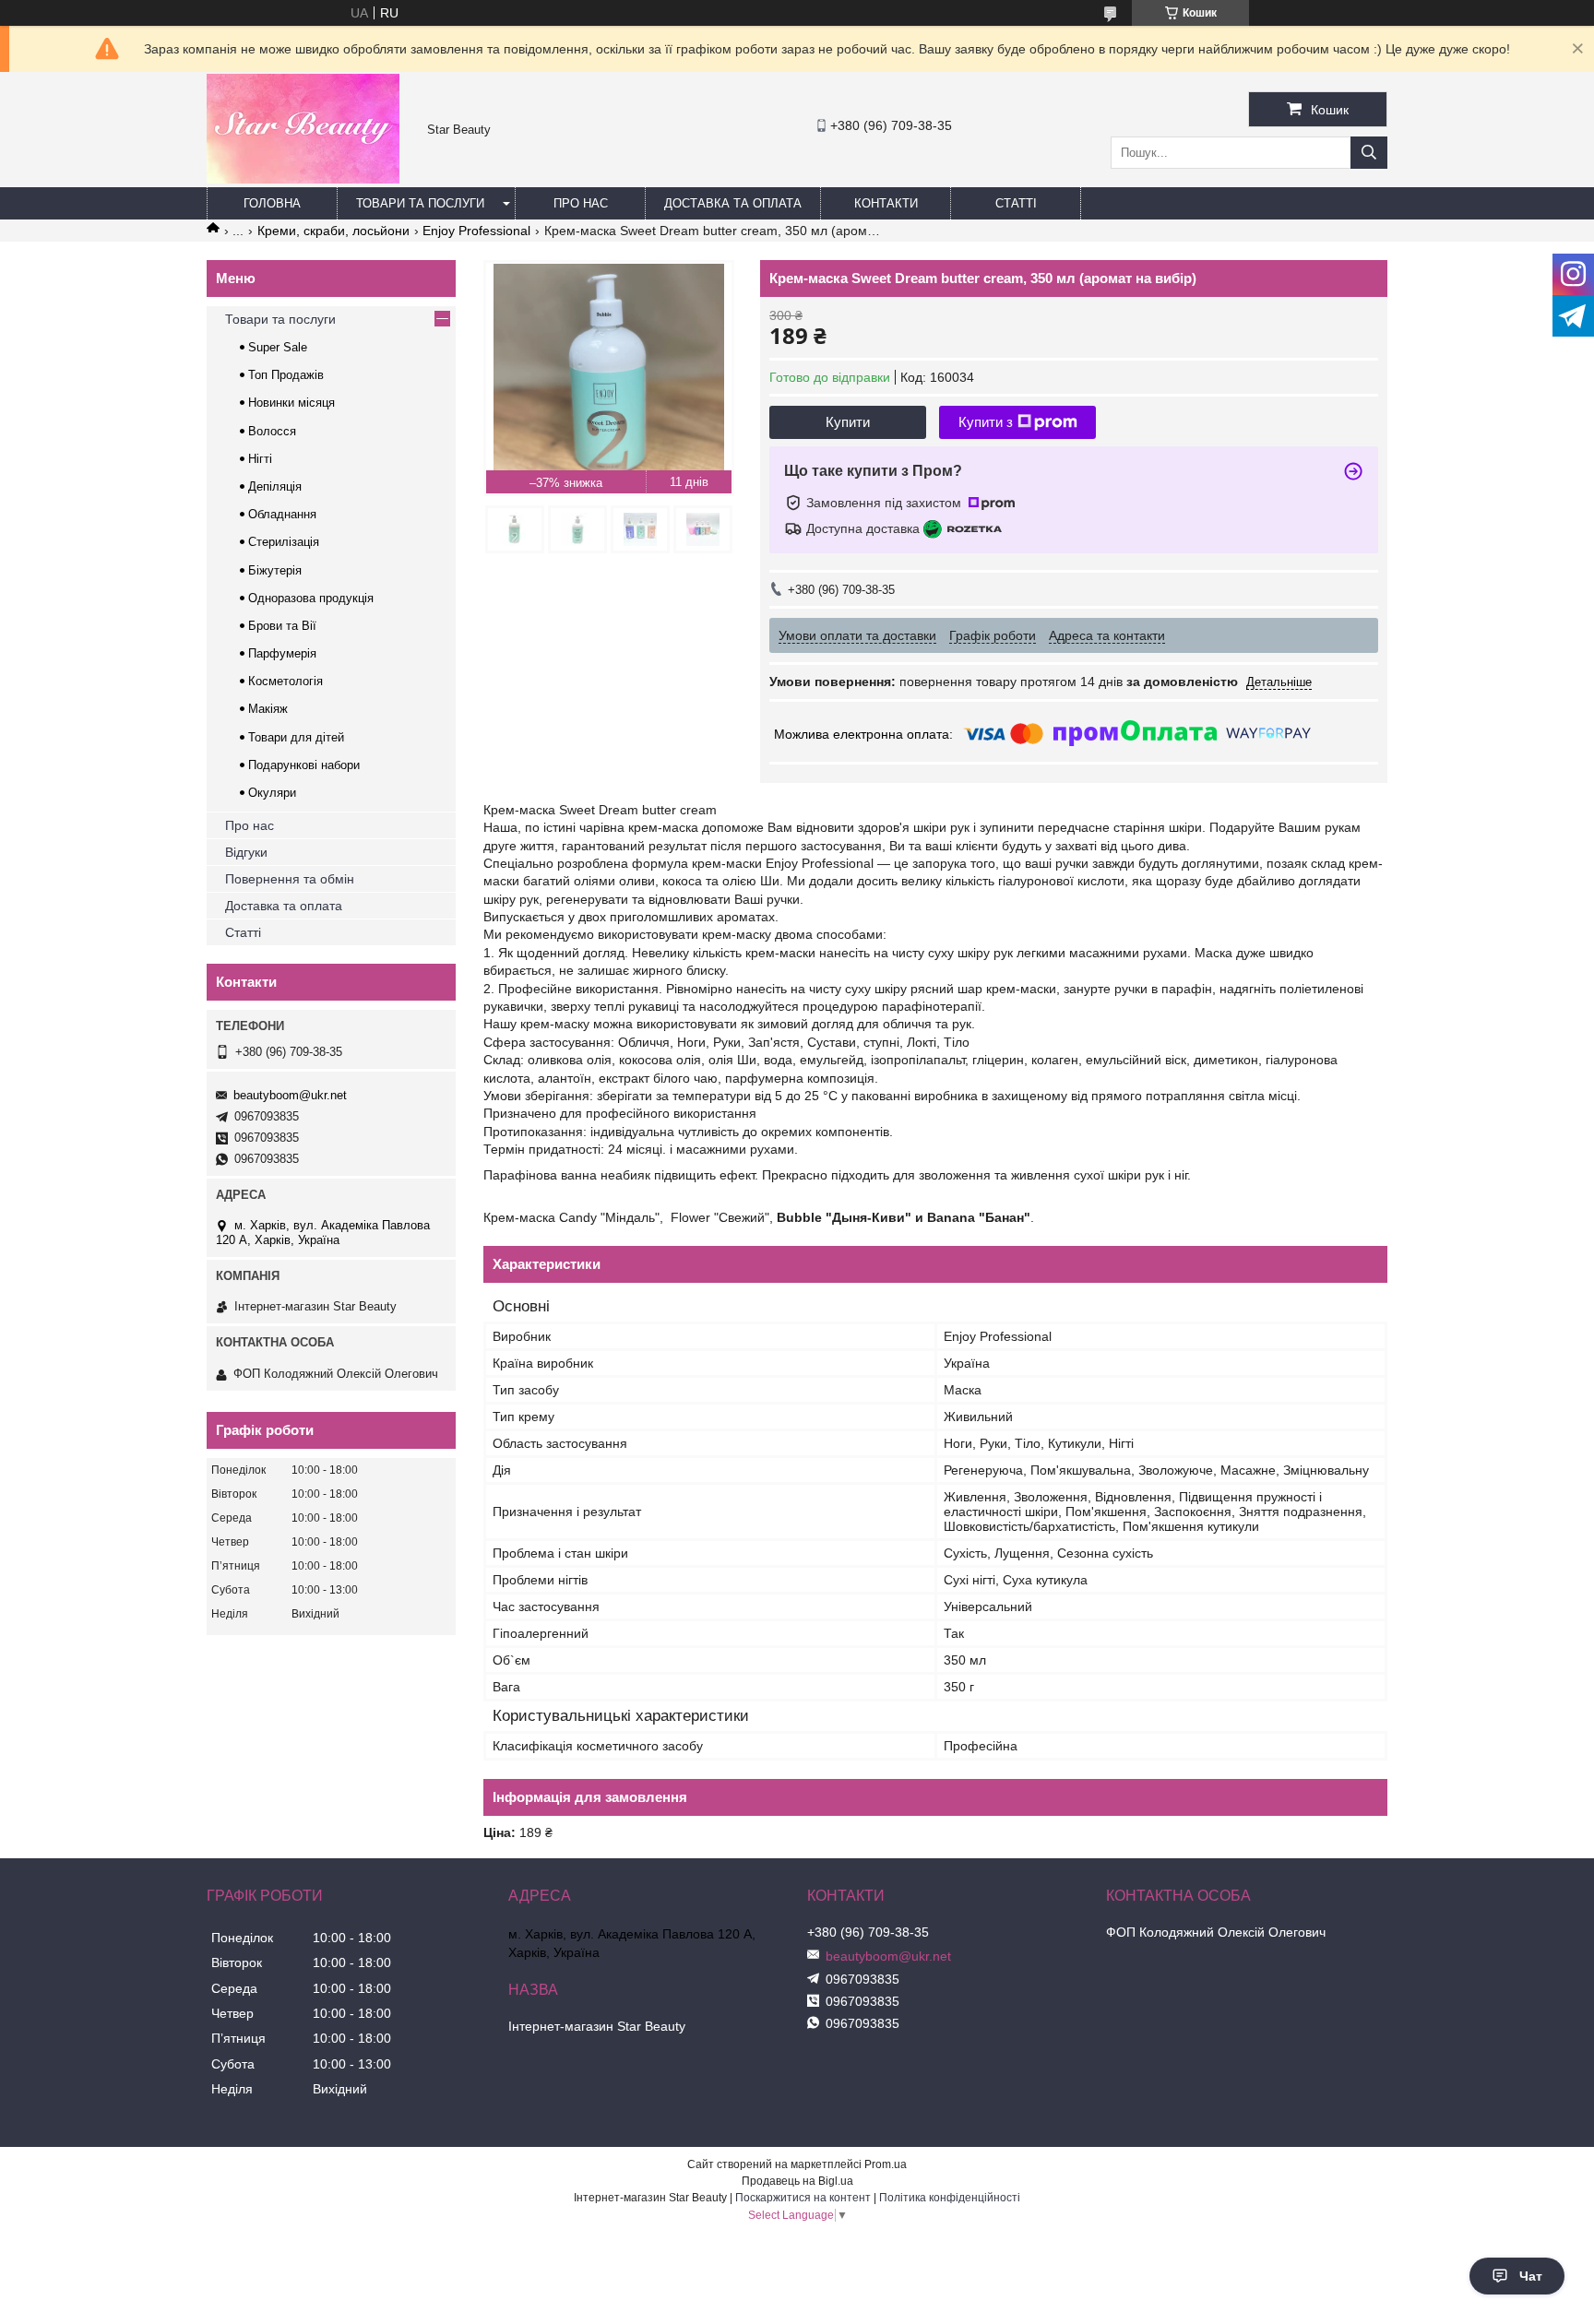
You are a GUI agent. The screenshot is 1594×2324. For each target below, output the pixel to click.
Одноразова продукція (311, 598)
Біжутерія (275, 570)
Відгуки (246, 852)
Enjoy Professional (476, 231)
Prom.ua (886, 2164)
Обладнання (282, 514)
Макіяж (268, 709)
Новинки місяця (291, 403)
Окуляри (272, 793)
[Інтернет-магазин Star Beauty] (303, 179)
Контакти (886, 203)
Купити (848, 422)
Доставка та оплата (733, 203)
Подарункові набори (304, 765)
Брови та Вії (282, 626)
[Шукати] (1369, 153)
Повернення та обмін (290, 879)
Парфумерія (282, 653)
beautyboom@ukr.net (290, 1095)
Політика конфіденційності (950, 2198)
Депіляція (275, 486)
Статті (1016, 203)
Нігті (260, 459)
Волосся (272, 431)
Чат (1531, 2276)
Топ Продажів (286, 375)
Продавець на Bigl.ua (797, 2181)
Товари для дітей (296, 737)
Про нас (581, 203)
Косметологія (285, 681)
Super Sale (278, 347)
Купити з (986, 422)
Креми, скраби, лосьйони (333, 231)
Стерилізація (284, 542)
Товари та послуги (420, 203)
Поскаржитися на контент (803, 2198)
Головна (272, 203)
